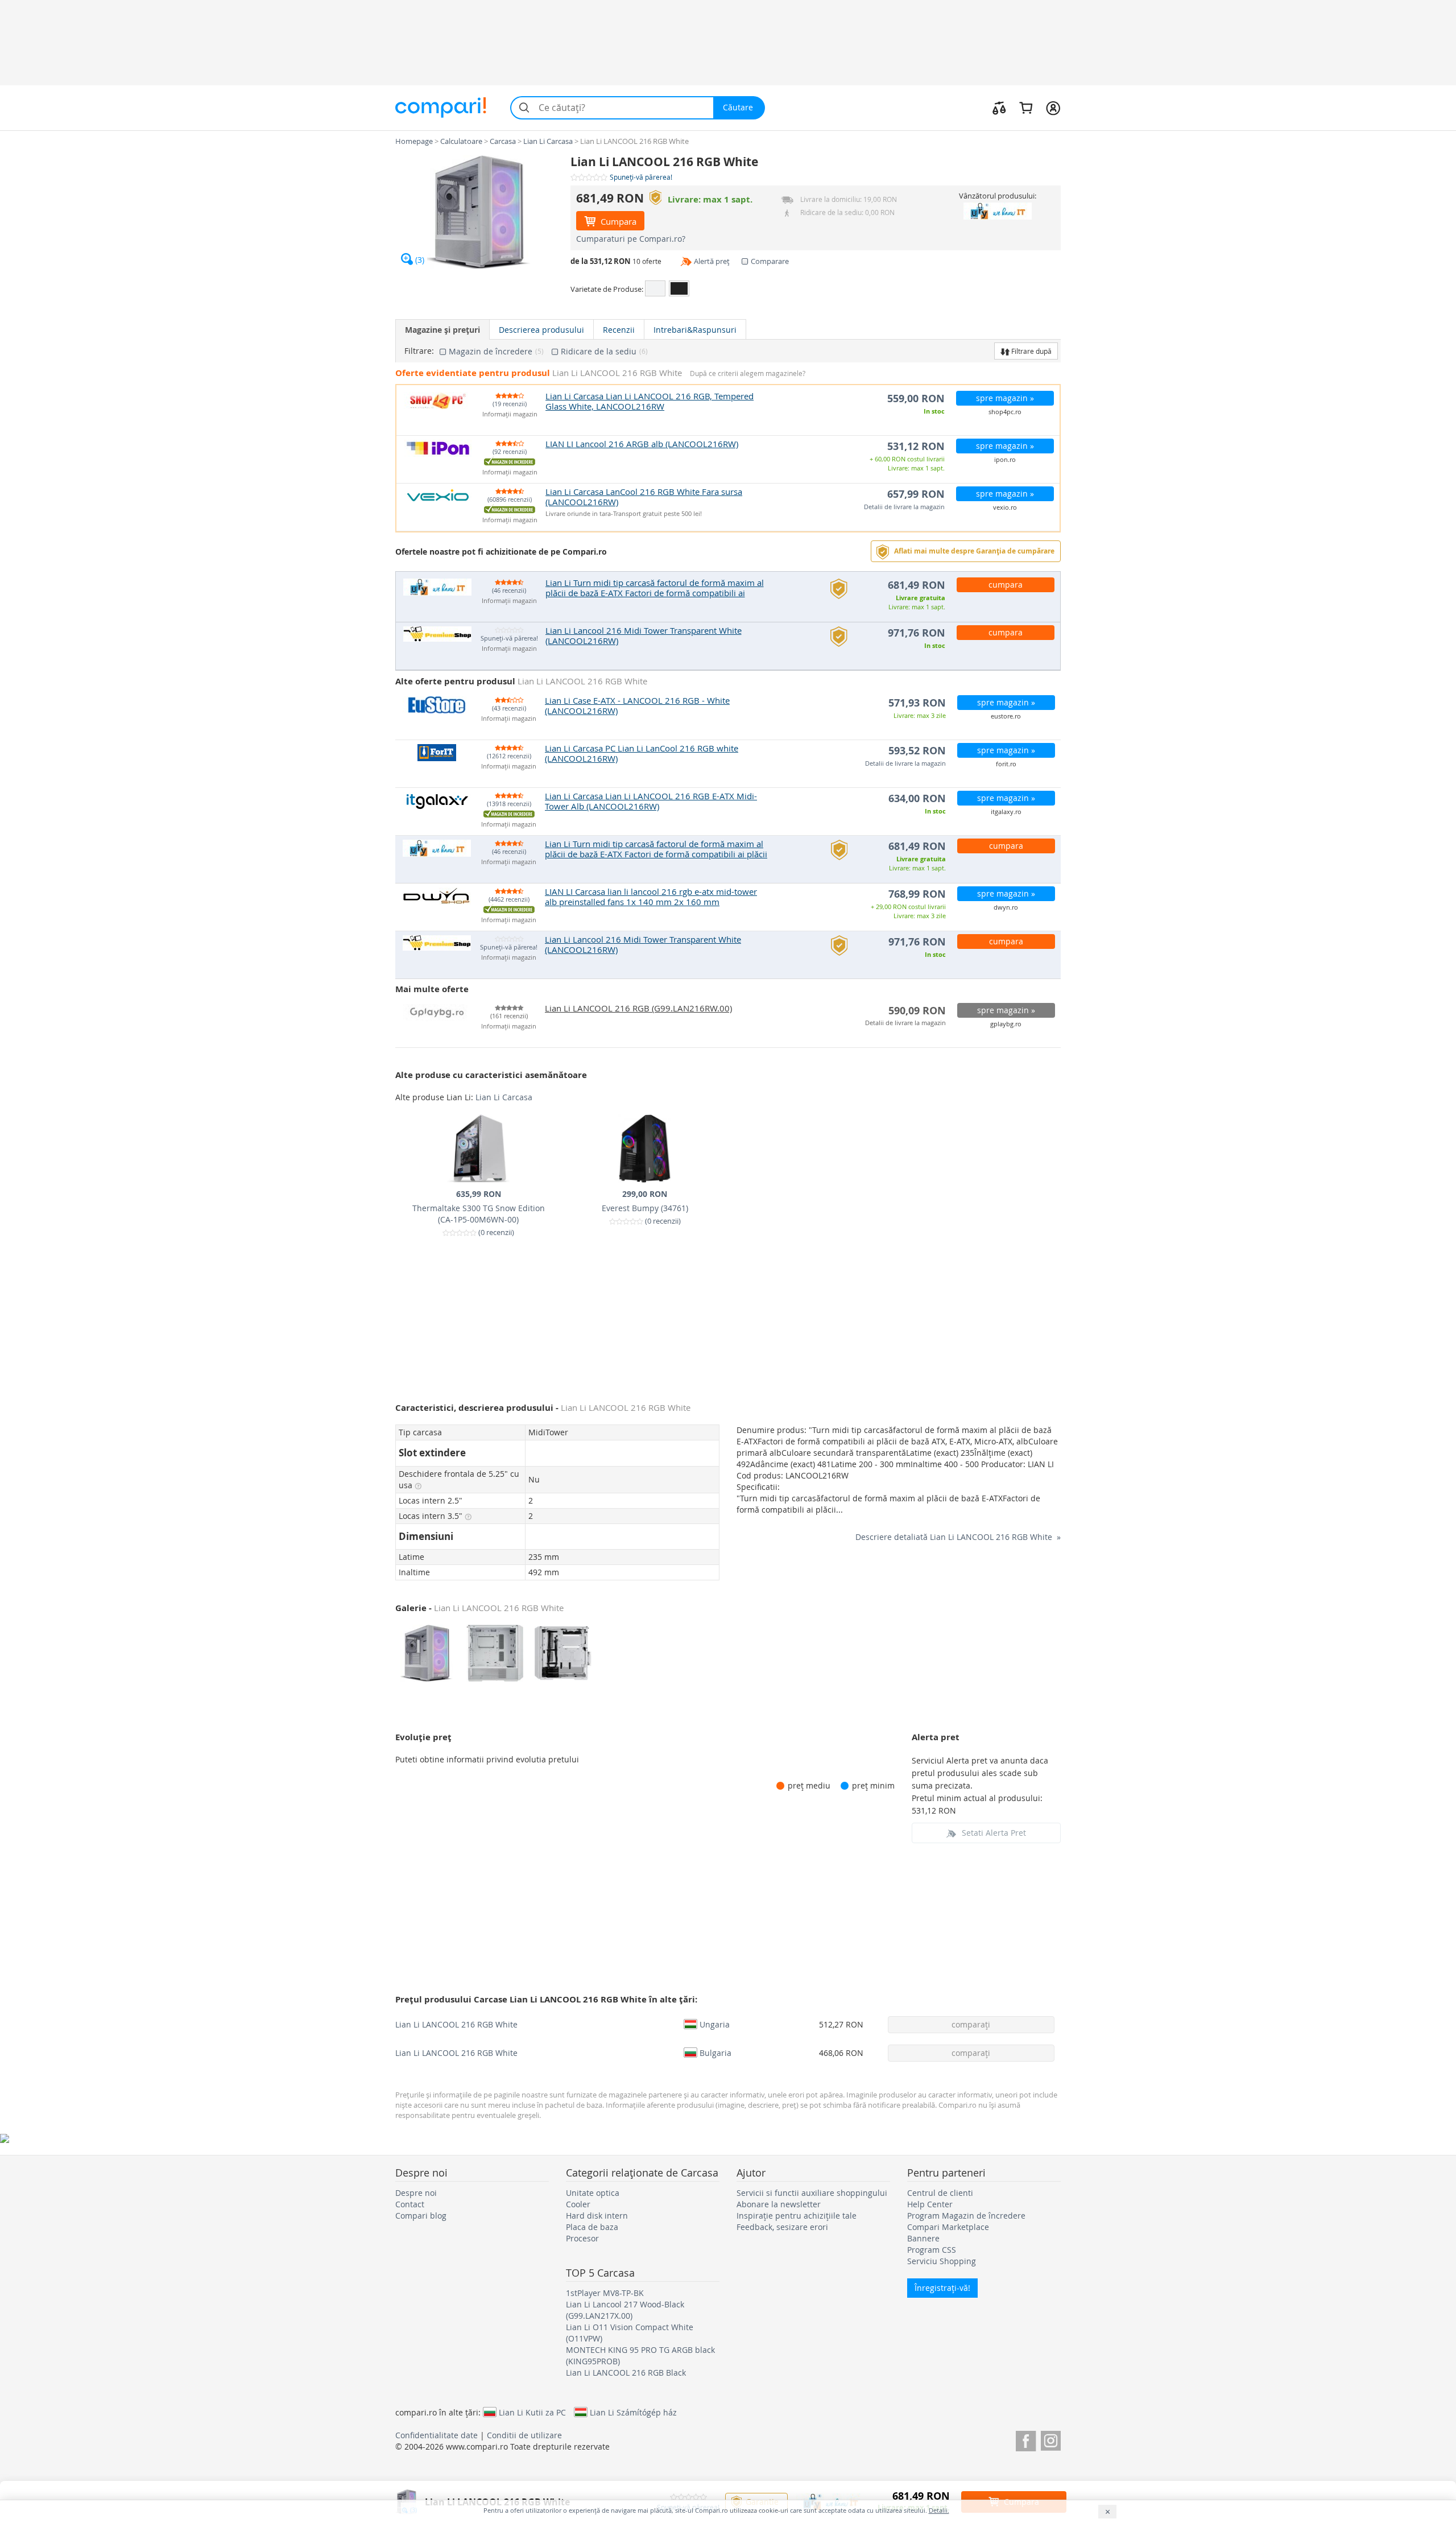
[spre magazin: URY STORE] (997, 211)
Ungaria (715, 2024)
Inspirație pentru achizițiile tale (797, 2216)
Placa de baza (592, 2227)
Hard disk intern (597, 2216)
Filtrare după (1031, 351)
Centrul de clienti (940, 2193)
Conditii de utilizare (524, 2435)
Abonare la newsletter (779, 2204)
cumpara (1006, 585)
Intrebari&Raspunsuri (695, 330)
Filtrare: (419, 351)
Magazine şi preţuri (442, 330)
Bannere (923, 2238)
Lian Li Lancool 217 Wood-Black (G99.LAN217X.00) (625, 2310)
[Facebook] (1026, 2439)
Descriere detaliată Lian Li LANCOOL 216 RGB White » (958, 1537)
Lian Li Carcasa (504, 1097)
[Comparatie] (999, 108)
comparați (971, 2024)
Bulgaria (715, 2053)
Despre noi (416, 2193)
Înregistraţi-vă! (942, 2288)
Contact (410, 2204)
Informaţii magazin (510, 414)
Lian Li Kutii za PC (532, 2412)
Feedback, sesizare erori (782, 2227)
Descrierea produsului (541, 330)
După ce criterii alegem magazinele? (748, 373)
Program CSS (932, 2250)
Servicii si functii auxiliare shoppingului (812, 2193)
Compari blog (421, 2216)
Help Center (930, 2204)
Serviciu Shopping (942, 2261)
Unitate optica (593, 2193)
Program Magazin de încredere (966, 2216)
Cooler (578, 2204)
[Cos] (1026, 108)
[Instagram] (1051, 2439)
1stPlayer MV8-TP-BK (605, 2293)
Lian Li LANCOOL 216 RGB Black (626, 2373)
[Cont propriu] (1053, 108)
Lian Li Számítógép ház (633, 2412)
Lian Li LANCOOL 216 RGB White (456, 2024)
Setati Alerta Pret (994, 1833)
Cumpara (617, 221)
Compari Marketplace (948, 2227)
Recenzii (619, 330)
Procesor (582, 2238)
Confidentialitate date (437, 2435)
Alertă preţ (712, 261)
